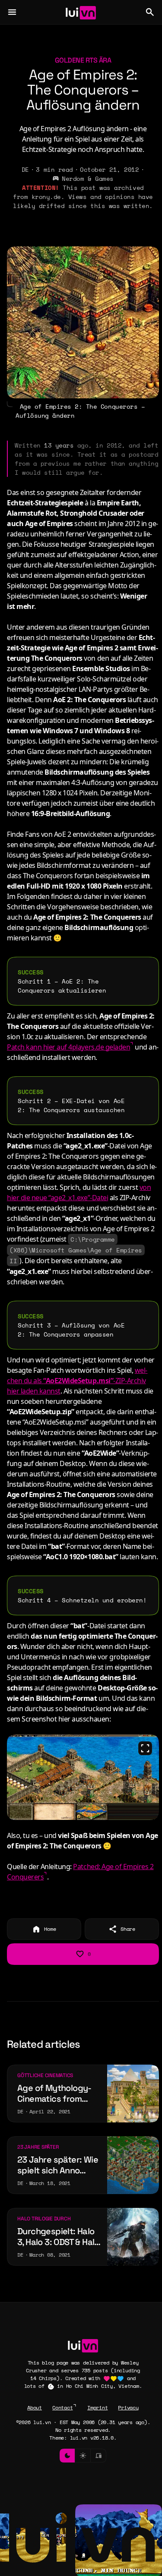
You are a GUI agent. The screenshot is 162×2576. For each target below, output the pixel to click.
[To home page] (81, 12)
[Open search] (150, 12)
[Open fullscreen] (145, 1748)
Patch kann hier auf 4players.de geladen (68, 1047)
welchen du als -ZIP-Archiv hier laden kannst (77, 1381)
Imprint (97, 2407)
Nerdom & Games (87, 178)
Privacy (128, 2407)
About (35, 2407)
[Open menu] (12, 12)
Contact (62, 2407)
